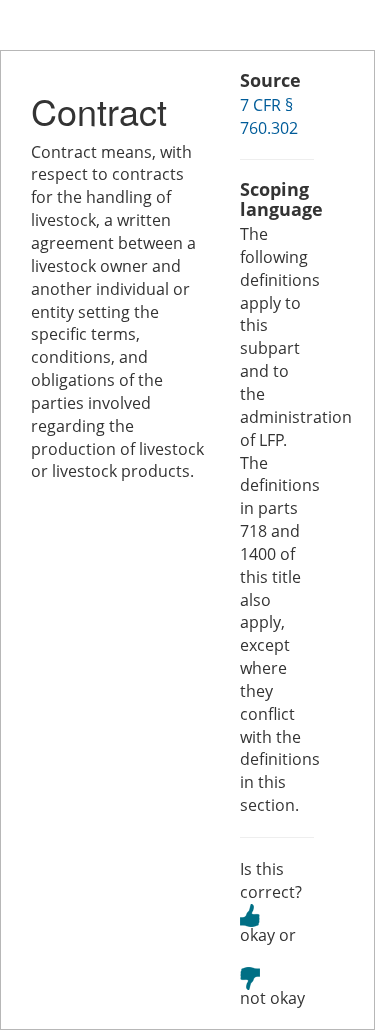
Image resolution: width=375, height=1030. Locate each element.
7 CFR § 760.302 (269, 116)
